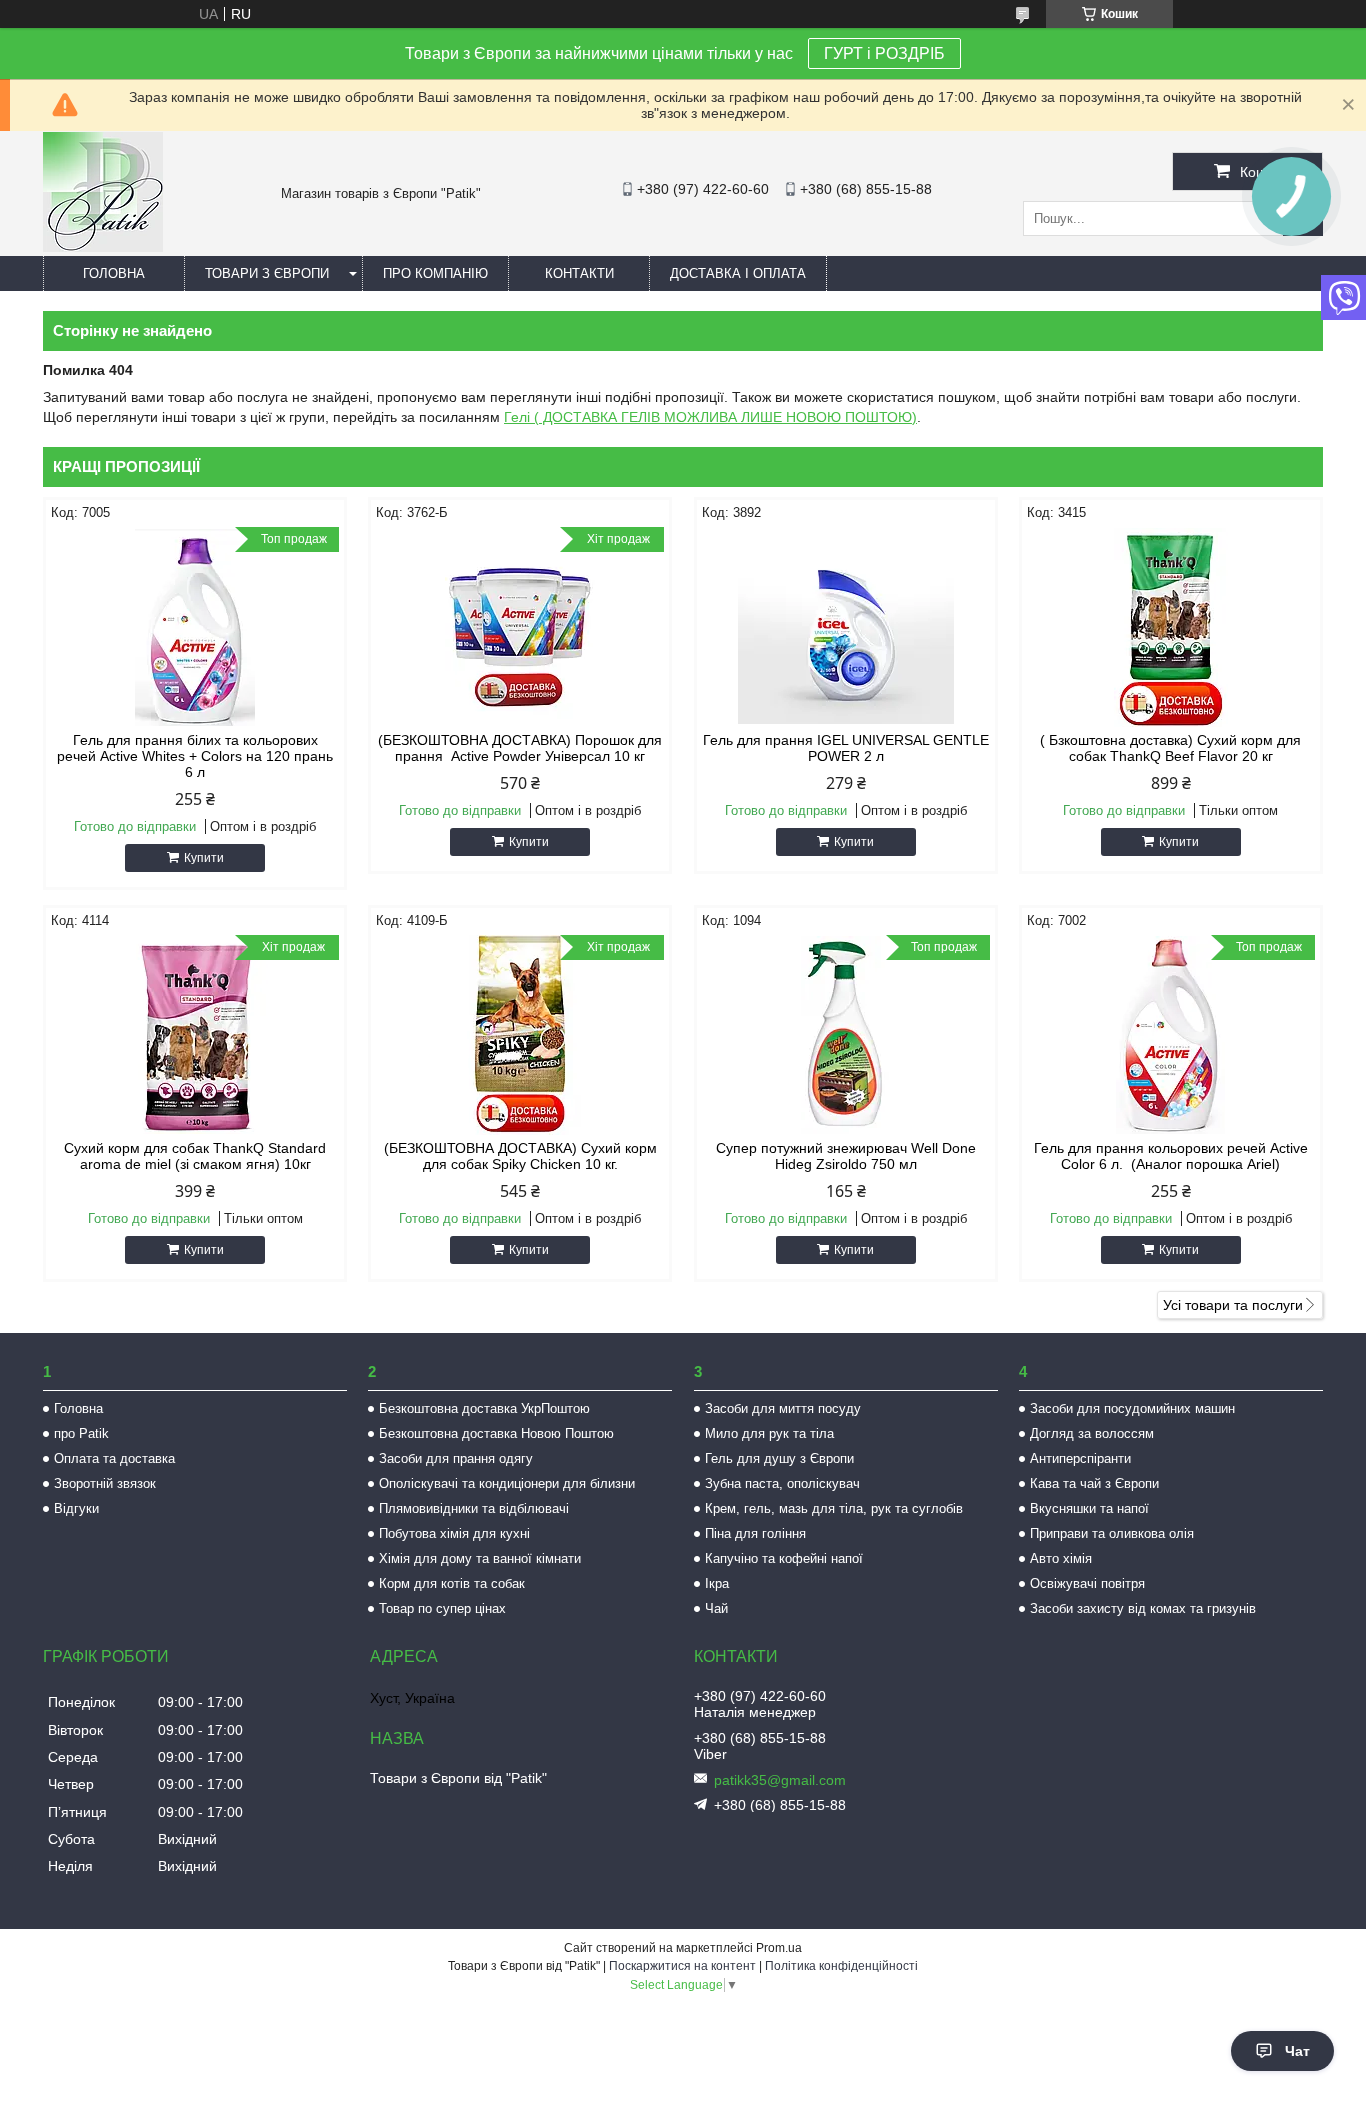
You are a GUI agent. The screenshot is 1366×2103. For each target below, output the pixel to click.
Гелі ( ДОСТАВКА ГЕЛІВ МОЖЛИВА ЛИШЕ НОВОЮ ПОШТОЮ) (710, 417)
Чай (716, 1608)
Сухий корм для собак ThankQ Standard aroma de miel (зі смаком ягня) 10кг (195, 1156)
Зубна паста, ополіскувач (782, 1483)
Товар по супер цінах (442, 1608)
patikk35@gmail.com (780, 1780)
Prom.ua (779, 1948)
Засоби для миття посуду (783, 1408)
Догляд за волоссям (1092, 1433)
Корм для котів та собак (452, 1583)
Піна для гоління (755, 1533)
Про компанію (435, 273)
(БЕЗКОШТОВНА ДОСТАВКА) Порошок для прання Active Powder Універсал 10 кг (520, 748)
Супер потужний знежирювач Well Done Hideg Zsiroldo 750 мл (846, 1156)
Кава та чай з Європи (1094, 1483)
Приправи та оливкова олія (1112, 1533)
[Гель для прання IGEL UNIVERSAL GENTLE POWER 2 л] (846, 627)
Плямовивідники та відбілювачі (474, 1508)
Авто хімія (1061, 1558)
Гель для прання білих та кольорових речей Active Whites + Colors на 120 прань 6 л (195, 756)
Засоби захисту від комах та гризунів (1143, 1608)
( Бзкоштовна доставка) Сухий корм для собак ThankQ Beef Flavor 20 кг (1170, 748)
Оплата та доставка (114, 1458)
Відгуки (76, 1508)
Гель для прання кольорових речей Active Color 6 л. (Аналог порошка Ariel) (1171, 1156)
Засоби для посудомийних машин (1132, 1408)
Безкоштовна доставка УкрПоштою (484, 1408)
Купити (204, 858)
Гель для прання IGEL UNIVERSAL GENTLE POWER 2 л (846, 748)
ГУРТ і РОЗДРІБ (884, 53)
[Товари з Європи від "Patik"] (103, 247)
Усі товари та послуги (1233, 1305)
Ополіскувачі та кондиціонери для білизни (507, 1483)
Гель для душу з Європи (779, 1458)
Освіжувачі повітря (1087, 1583)
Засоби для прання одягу (456, 1458)
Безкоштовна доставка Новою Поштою (496, 1433)
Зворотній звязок (105, 1483)
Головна (114, 273)
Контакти (579, 273)
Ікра (717, 1583)
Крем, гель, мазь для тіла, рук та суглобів (834, 1508)
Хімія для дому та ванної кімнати (480, 1558)
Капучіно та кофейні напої (784, 1558)
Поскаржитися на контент (682, 1966)
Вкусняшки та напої (1089, 1508)
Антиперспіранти (1080, 1458)
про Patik (81, 1433)
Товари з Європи (267, 273)
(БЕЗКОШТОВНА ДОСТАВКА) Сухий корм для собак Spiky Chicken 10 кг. (520, 1156)
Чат (1297, 2051)
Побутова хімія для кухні (454, 1533)
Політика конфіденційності (841, 1966)
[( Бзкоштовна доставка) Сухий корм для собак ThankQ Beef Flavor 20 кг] (1171, 627)
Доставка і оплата (738, 273)
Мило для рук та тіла (769, 1433)
